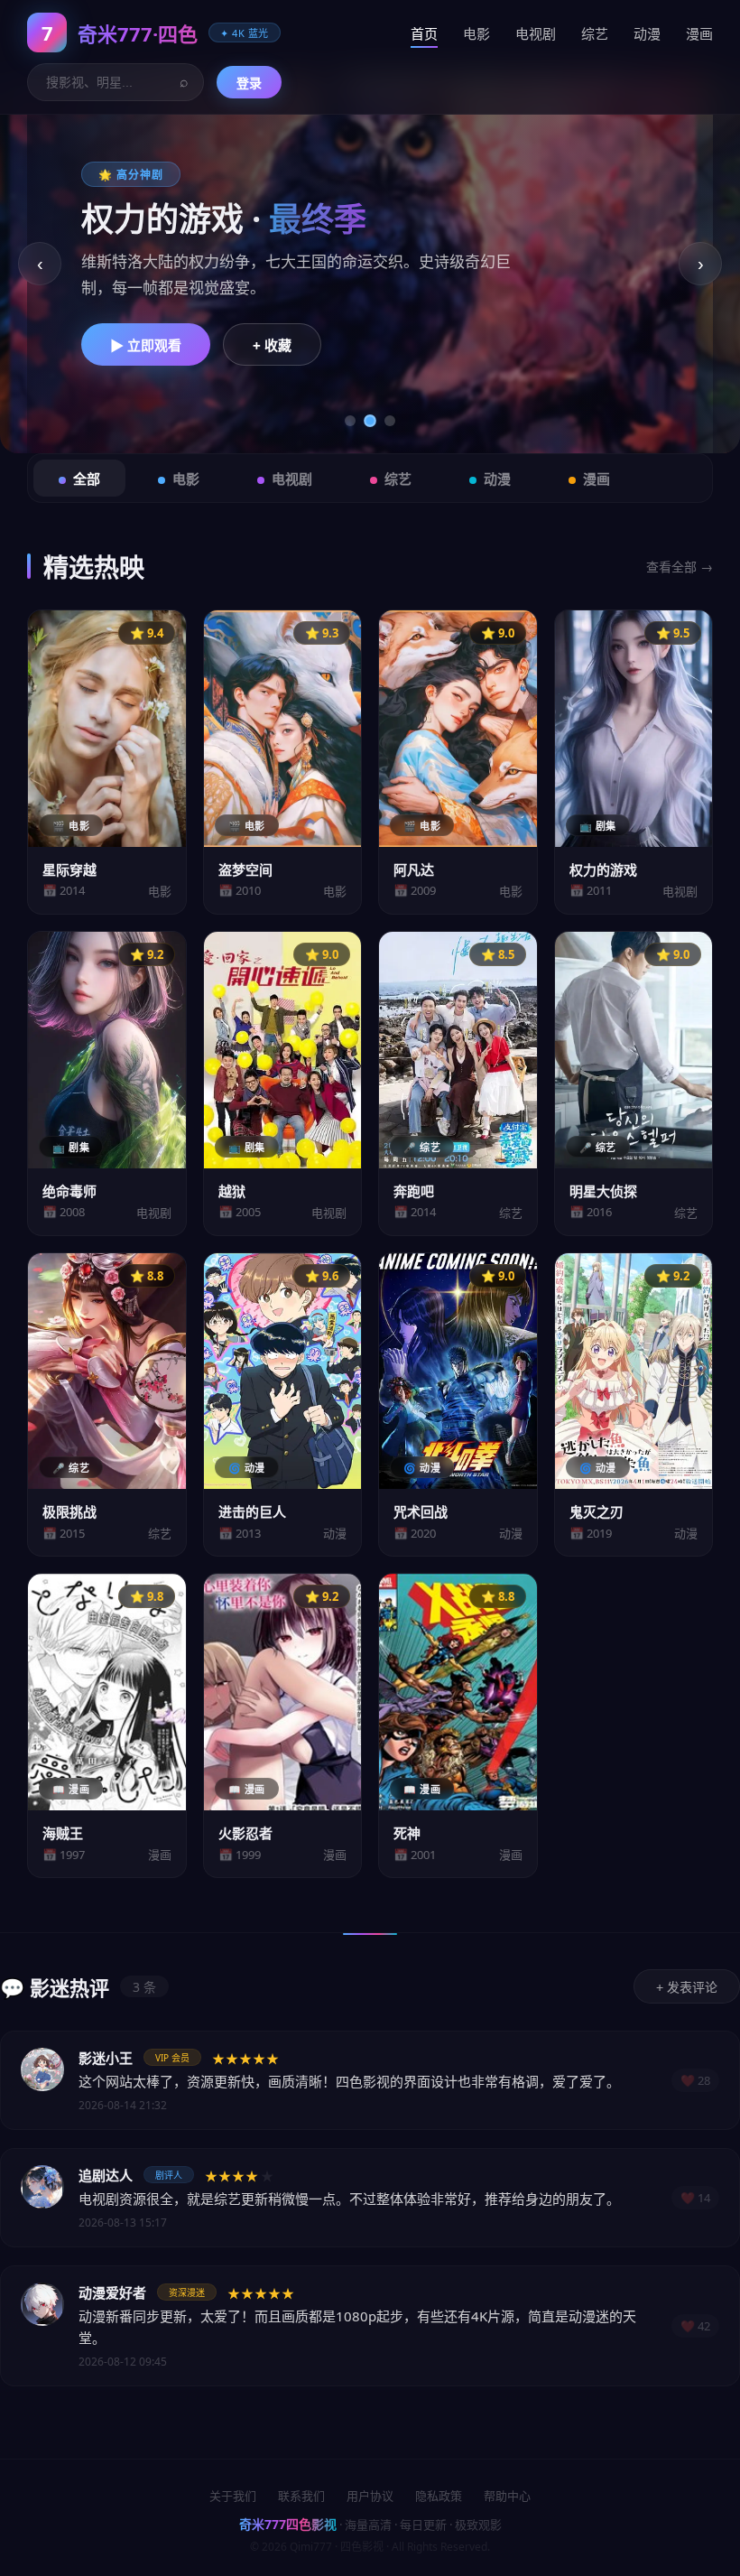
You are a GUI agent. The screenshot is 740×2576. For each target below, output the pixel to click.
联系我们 (301, 2496)
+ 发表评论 (687, 1987)
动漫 (647, 33)
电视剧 (536, 33)
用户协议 (370, 2496)
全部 (87, 479)
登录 (249, 83)
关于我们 (233, 2496)
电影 (476, 33)
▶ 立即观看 (146, 345)
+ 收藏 (272, 345)
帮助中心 (507, 2496)
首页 (424, 33)
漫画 (699, 33)
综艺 (595, 33)
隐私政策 (439, 2496)
